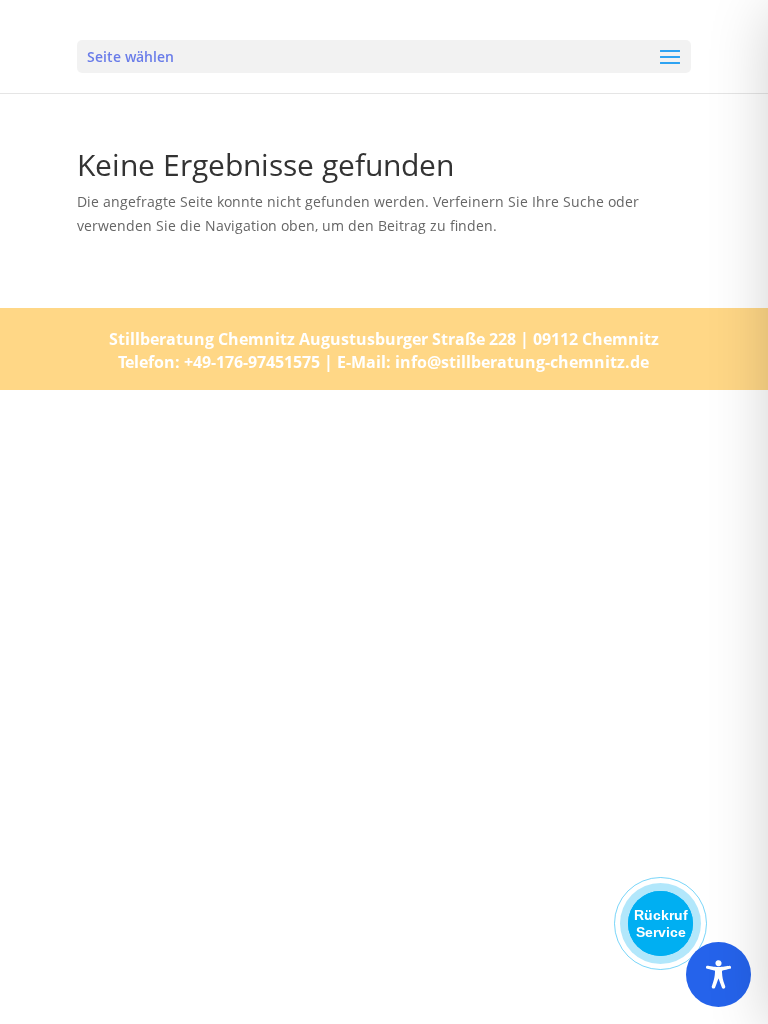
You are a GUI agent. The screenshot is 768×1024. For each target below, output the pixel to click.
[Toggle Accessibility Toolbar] (718, 974)
